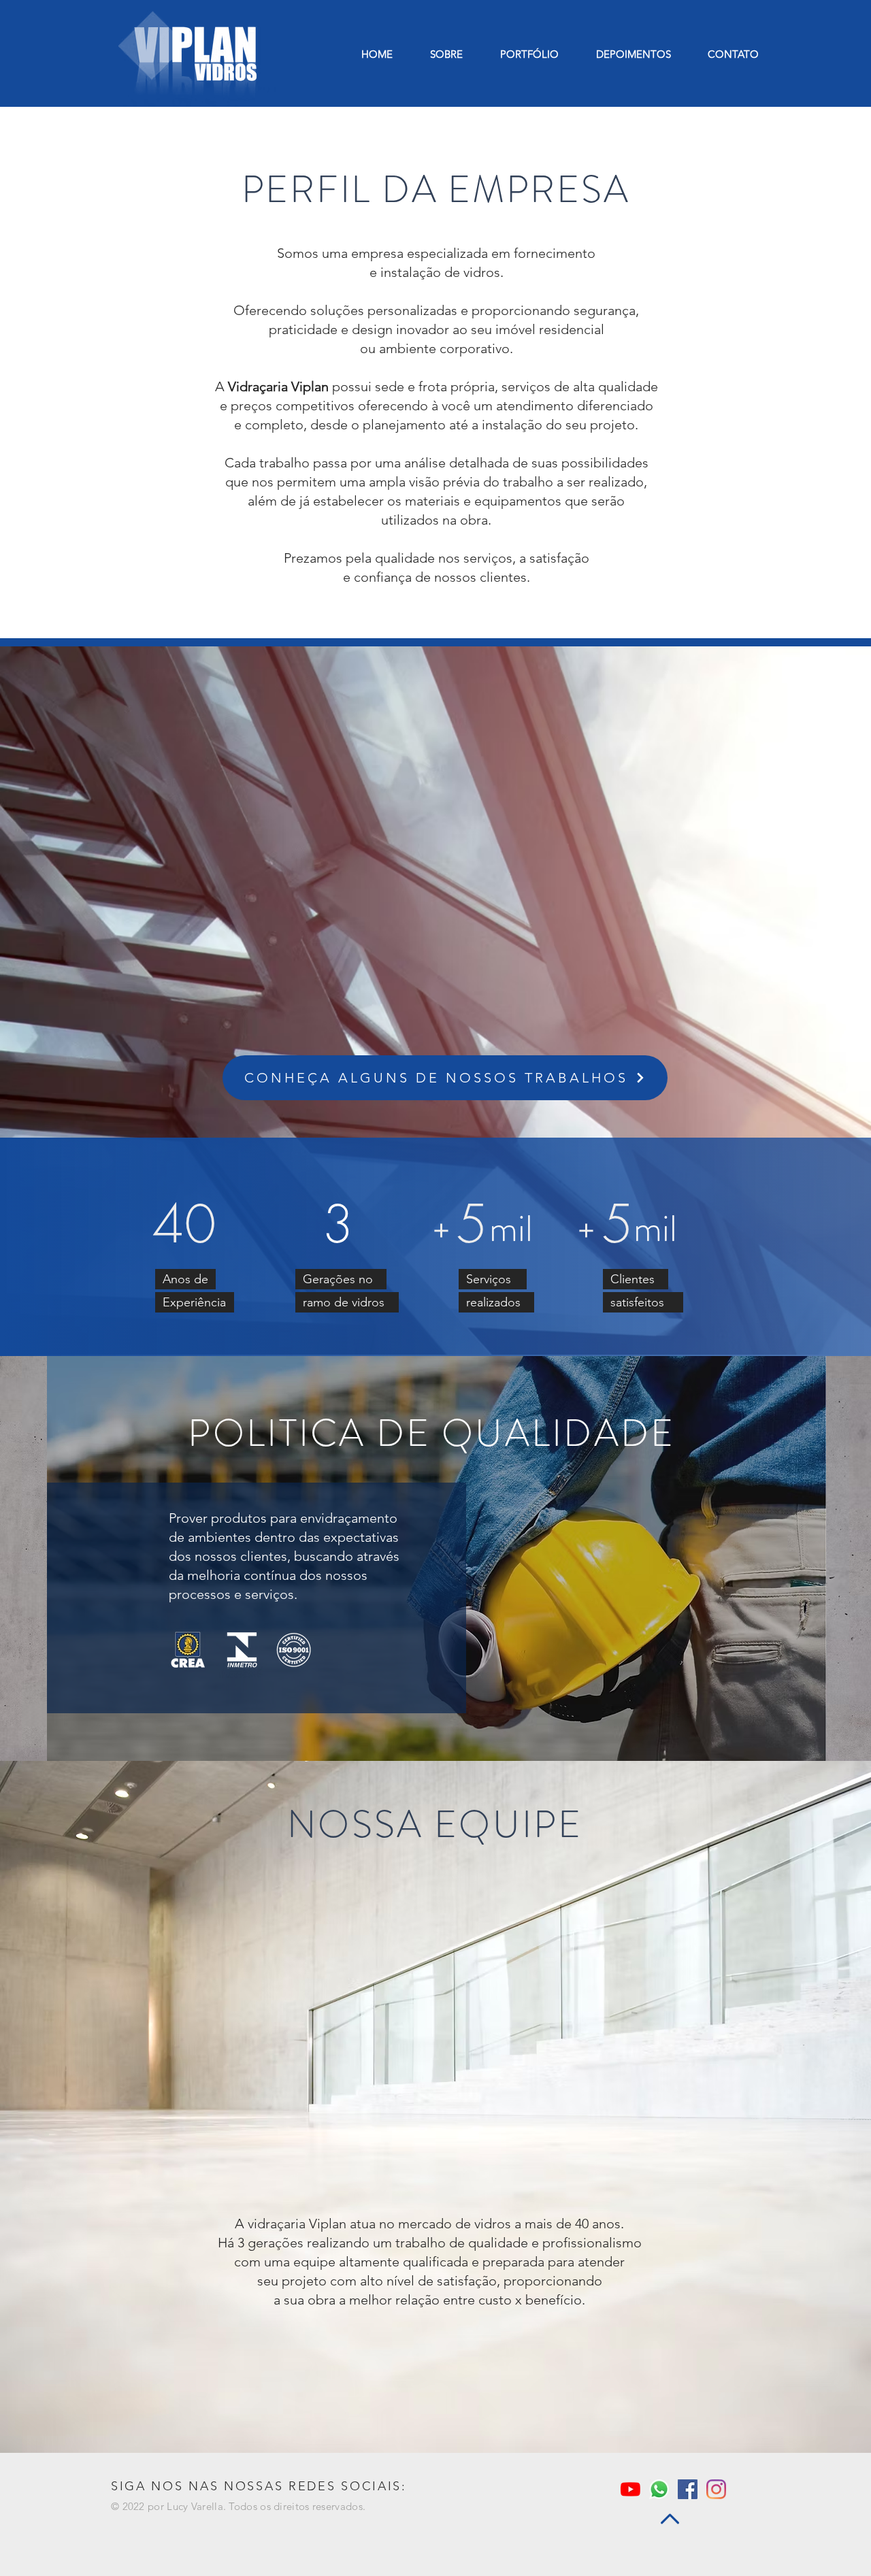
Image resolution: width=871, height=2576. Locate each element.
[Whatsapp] (659, 2489)
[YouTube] (630, 2489)
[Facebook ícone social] (688, 2489)
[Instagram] (716, 2489)
